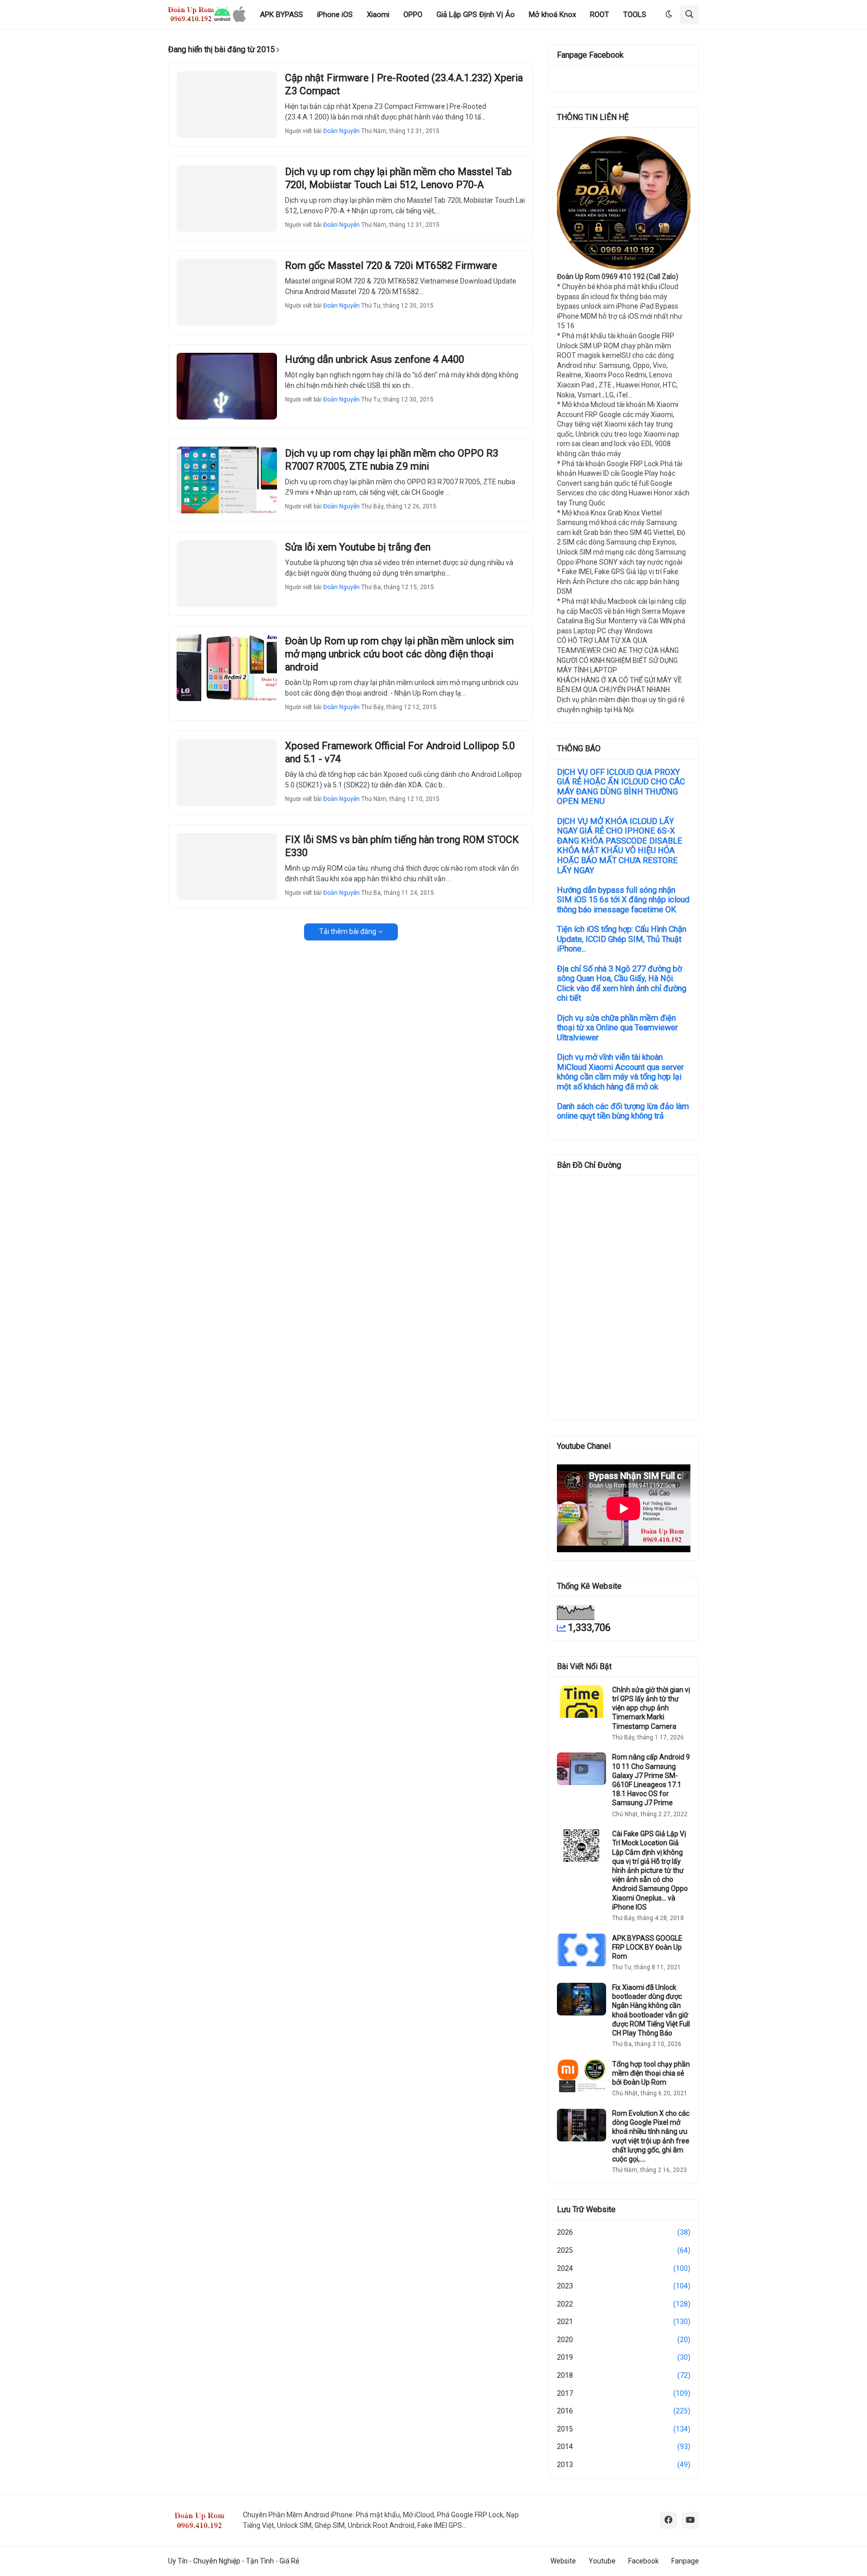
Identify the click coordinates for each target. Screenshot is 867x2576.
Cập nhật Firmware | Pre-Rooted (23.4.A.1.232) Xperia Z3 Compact (404, 84)
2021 (624, 2322)
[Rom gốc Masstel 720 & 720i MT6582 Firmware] (227, 292)
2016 (624, 2411)
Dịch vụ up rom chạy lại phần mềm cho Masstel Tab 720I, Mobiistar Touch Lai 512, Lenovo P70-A (398, 178)
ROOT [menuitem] (600, 15)
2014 (624, 2447)
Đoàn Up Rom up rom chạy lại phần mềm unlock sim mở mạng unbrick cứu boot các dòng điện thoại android (399, 654)
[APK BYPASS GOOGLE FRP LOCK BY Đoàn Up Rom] (582, 1950)
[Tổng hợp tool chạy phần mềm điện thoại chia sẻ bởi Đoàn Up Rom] (582, 2076)
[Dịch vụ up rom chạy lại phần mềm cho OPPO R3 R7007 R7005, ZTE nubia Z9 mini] (227, 480)
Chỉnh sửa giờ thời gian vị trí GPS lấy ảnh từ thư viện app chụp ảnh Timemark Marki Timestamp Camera (651, 1708)
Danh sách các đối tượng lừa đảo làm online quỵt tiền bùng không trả (623, 1111)
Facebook (643, 2561)
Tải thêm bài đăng (348, 931)
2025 (624, 2250)
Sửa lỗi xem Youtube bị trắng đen (358, 547)
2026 (624, 2232)
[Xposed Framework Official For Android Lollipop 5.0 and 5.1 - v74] (227, 773)
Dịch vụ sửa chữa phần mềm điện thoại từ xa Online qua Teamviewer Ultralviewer (617, 1028)
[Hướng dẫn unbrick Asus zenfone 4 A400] (227, 386)
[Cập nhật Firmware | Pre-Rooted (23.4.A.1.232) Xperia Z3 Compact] (227, 105)
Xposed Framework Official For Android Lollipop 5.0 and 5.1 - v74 (400, 752)
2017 (624, 2393)
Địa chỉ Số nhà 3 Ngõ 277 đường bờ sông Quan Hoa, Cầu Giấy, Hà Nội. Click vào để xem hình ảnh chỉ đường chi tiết (622, 984)
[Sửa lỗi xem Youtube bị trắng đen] (227, 574)
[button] (669, 15)
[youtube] (690, 2520)
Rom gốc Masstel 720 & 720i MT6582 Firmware (391, 265)
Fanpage (685, 2561)
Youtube (602, 2561)
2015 (624, 2429)
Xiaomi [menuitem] (378, 15)
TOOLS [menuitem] (635, 15)
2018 (624, 2375)
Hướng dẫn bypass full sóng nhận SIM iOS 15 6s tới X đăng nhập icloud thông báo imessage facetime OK (623, 900)
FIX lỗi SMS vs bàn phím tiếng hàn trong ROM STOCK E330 (402, 846)
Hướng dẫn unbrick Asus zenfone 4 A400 (375, 359)
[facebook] (668, 2520)
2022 (624, 2304)
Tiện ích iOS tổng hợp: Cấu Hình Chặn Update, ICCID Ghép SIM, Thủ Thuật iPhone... (622, 939)
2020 (624, 2340)
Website (563, 2561)
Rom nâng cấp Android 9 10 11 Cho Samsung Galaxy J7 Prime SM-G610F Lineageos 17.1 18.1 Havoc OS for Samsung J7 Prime (651, 1780)
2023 (624, 2286)
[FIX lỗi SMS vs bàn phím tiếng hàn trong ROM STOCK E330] (227, 866)
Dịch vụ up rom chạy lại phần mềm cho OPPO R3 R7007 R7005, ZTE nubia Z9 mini (392, 460)
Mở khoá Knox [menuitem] (552, 15)
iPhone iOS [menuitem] (335, 15)
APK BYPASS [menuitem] (281, 15)
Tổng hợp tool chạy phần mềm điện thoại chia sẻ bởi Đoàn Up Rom (651, 2073)
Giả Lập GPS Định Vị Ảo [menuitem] (476, 15)
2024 (624, 2268)
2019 (624, 2357)
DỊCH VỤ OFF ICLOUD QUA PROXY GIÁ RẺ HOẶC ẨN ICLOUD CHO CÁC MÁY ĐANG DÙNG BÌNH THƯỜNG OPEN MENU (621, 787)
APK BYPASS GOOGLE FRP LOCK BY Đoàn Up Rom (647, 1947)
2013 (624, 2465)
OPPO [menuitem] (413, 15)
